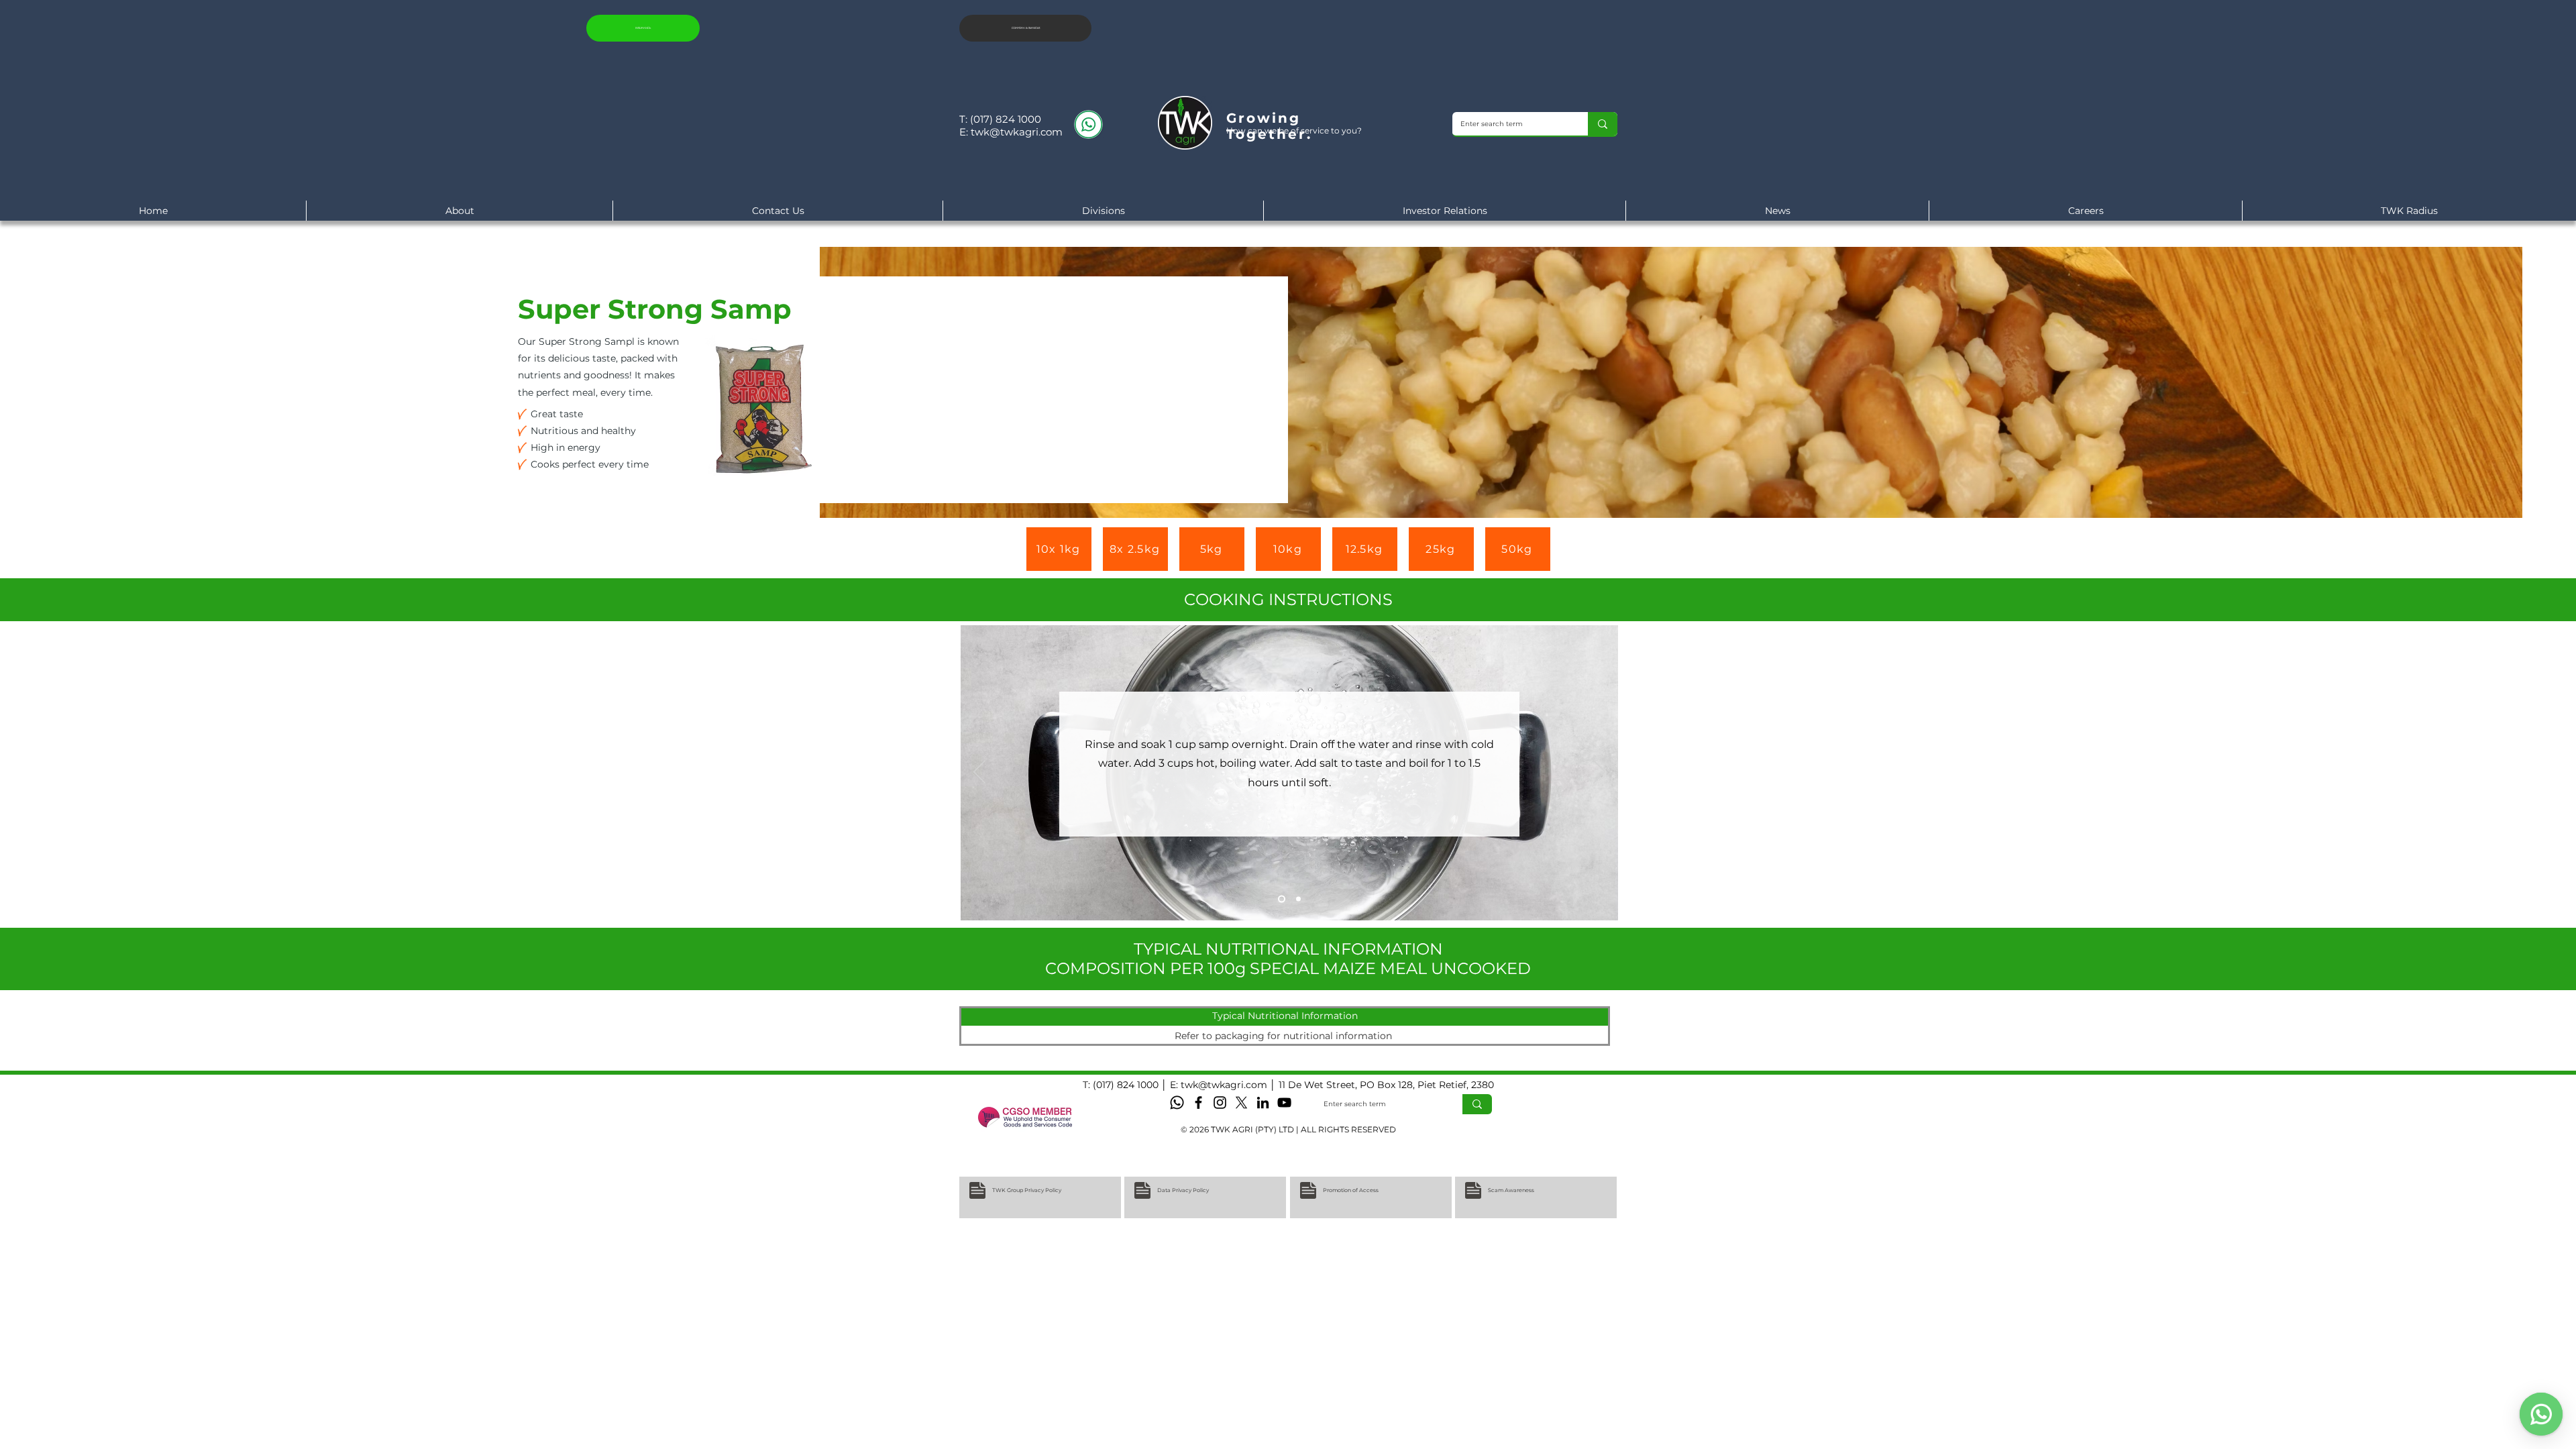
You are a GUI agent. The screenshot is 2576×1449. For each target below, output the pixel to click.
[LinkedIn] (1263, 1103)
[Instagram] (1220, 1103)
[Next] (1599, 773)
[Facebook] (1198, 1103)
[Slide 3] (1280, 899)
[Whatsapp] (1177, 1103)
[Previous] (979, 773)
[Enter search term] (1603, 124)
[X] (1241, 1103)
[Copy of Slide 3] (1297, 899)
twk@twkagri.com (1017, 132)
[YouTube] (1284, 1103)
